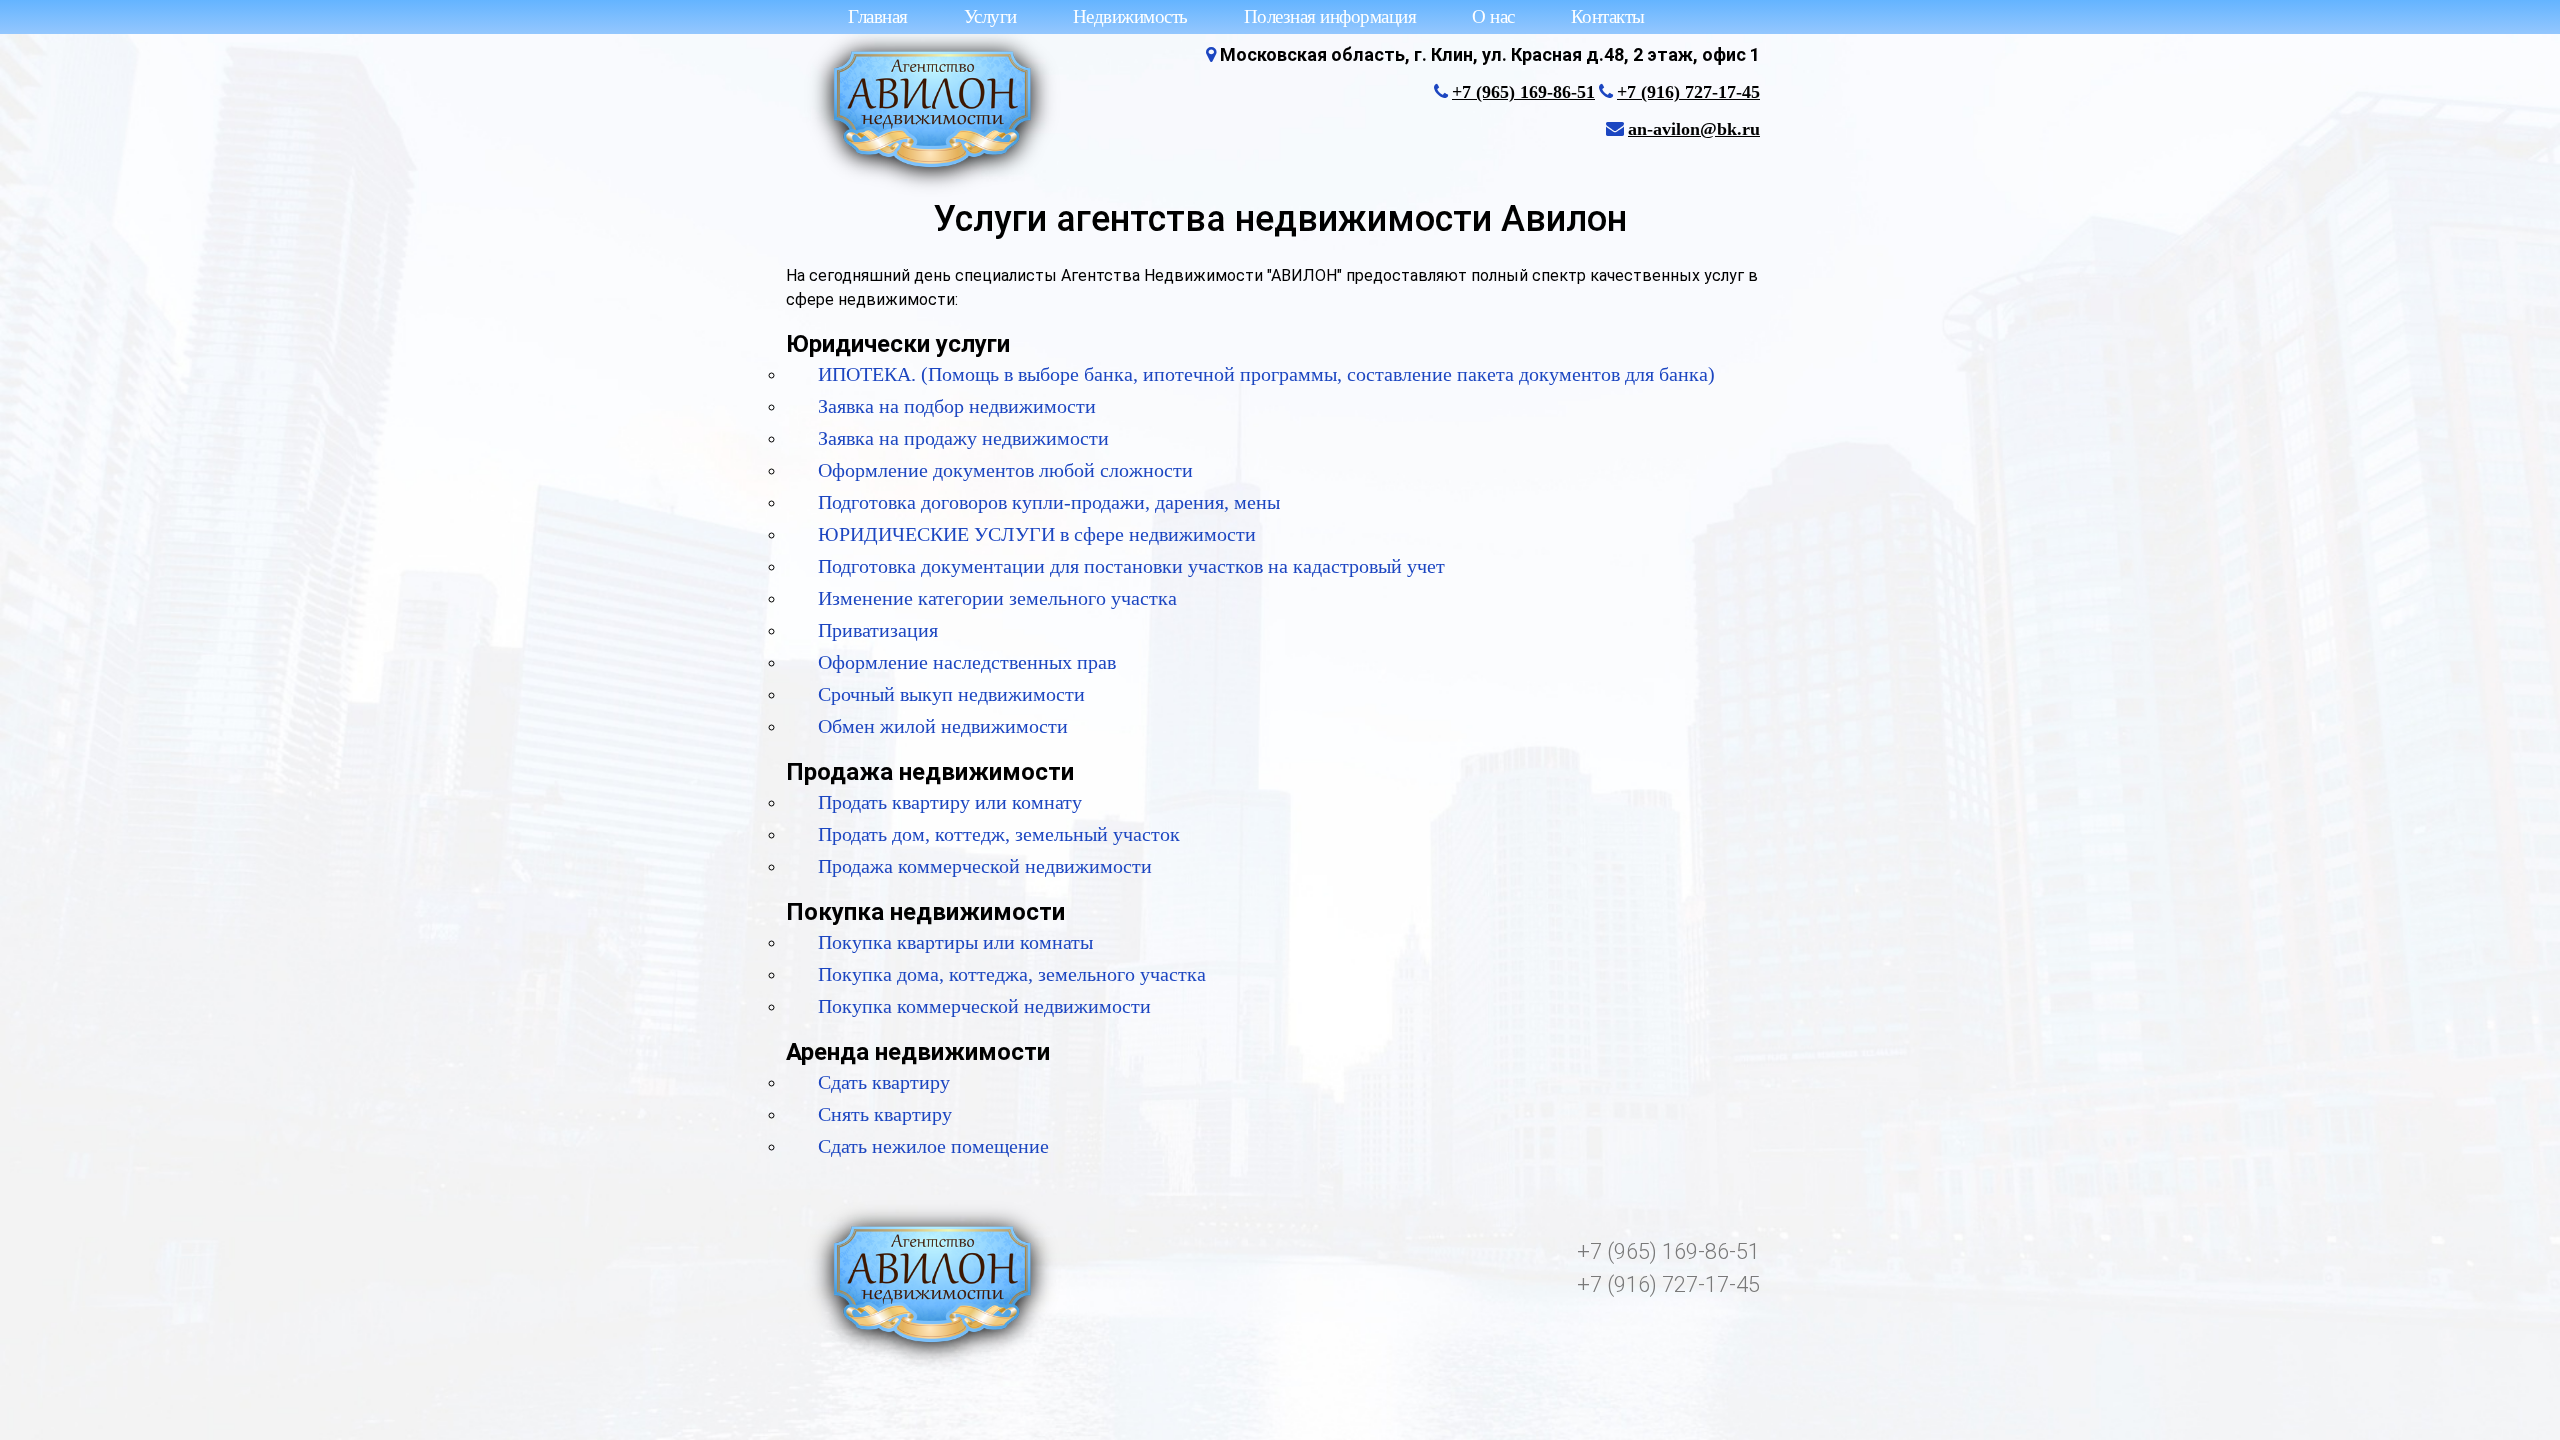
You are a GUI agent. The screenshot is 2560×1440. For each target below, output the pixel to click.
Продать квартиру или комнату (950, 802)
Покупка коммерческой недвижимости (984, 1006)
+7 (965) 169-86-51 (1523, 92)
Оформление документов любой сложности (1005, 470)
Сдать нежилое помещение (933, 1146)
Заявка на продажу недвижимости (963, 438)
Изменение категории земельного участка (997, 598)
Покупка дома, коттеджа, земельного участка (1012, 974)
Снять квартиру (885, 1114)
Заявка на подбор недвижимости (957, 406)
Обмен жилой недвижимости (943, 726)
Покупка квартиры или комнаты (955, 942)
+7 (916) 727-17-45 (1688, 92)
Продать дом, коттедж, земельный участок (999, 834)
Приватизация (878, 630)
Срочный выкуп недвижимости (951, 694)
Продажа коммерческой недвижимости (985, 866)
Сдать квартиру (884, 1082)
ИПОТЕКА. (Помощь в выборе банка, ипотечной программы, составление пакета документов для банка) (1266, 374)
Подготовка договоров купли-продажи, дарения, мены (1049, 502)
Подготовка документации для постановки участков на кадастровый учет (1131, 566)
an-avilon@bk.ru (1694, 129)
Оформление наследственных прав (967, 662)
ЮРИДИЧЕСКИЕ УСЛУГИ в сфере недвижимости (1037, 534)
